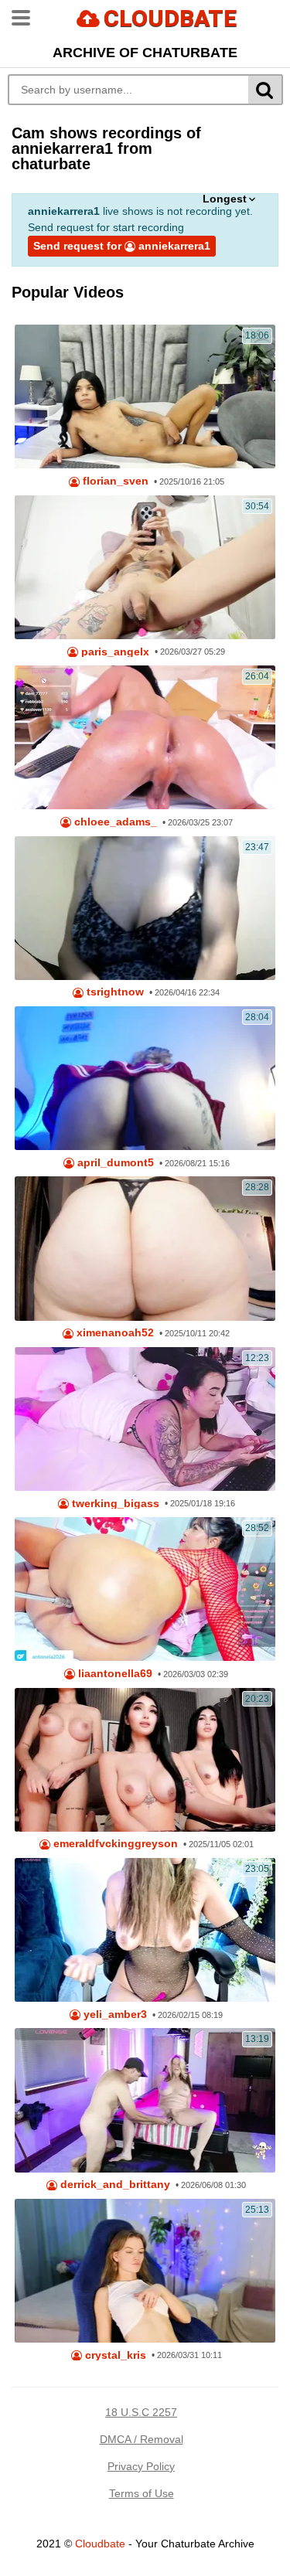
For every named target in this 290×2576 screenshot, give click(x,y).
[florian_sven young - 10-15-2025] (145, 396)
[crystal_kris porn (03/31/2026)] (145, 2271)
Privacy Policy (141, 2466)
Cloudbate (100, 2544)
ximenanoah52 (114, 1333)
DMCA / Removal (142, 2439)
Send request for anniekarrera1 (122, 246)
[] (266, 90)
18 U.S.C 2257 (141, 2412)
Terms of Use (142, 2493)
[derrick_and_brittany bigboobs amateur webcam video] (145, 2100)
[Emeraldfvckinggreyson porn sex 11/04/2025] (145, 1760)
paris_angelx (114, 652)
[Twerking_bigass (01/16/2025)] (145, 1419)
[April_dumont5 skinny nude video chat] (145, 1078)
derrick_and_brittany (114, 2185)
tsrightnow (114, 992)
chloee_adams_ (114, 822)
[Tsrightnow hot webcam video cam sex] (145, 908)
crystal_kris (114, 2355)
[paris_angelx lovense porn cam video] (145, 567)
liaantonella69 (114, 1674)
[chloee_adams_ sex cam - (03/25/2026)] (145, 737)
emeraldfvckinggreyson (114, 1844)
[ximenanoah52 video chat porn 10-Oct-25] (145, 1248)
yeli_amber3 (114, 2015)
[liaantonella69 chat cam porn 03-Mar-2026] (145, 1589)
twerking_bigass (114, 1504)
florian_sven (114, 481)
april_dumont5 (114, 1163)
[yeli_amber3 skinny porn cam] (145, 1930)
